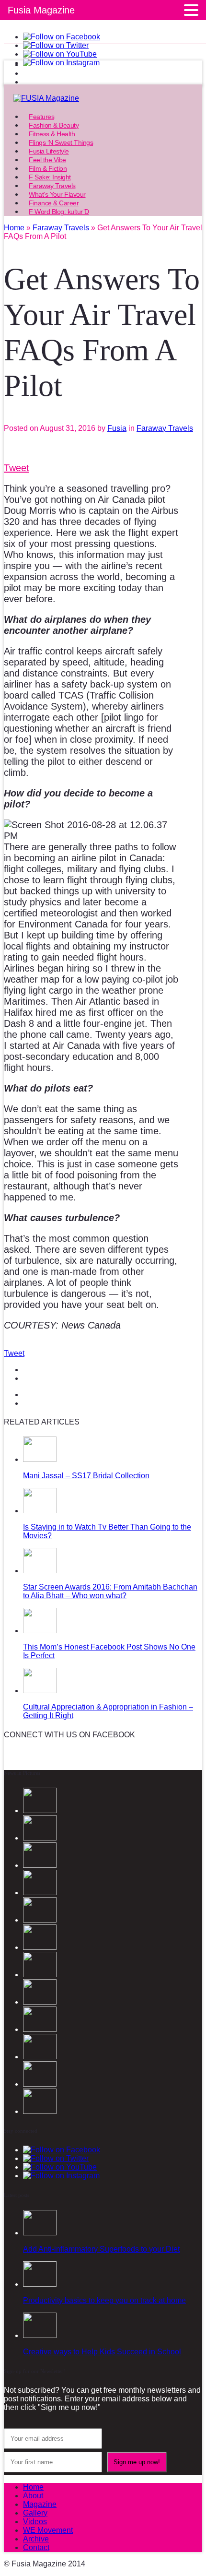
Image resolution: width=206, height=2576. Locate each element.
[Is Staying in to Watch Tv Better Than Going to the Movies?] (40, 1511)
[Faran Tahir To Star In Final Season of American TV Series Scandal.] (40, 1893)
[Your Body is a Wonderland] (40, 2002)
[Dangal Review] (40, 2057)
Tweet (17, 468)
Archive (36, 2539)
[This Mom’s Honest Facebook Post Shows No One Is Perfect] (40, 1631)
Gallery (35, 2513)
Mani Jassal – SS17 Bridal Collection (86, 1476)
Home (33, 2487)
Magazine (40, 2504)
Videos (35, 2522)
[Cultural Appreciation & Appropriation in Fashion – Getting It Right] (40, 1691)
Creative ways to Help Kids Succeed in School (102, 2352)
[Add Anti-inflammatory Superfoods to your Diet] (40, 2233)
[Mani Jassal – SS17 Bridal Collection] (40, 1459)
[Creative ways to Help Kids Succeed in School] (40, 2335)
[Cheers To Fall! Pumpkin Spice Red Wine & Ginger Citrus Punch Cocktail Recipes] (40, 2111)
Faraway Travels (165, 428)
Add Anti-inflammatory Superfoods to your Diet (101, 2249)
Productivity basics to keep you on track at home (104, 2300)
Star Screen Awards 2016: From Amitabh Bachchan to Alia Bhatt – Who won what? (110, 1591)
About (33, 2496)
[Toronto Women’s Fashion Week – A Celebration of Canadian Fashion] (40, 2084)
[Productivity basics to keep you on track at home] (40, 2284)
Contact (36, 2547)
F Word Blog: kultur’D (59, 212)
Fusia (117, 428)
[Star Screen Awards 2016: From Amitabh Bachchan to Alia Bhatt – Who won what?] (40, 1571)
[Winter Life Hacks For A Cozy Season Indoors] (40, 1975)
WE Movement (48, 2530)
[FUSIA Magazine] (103, 98)
